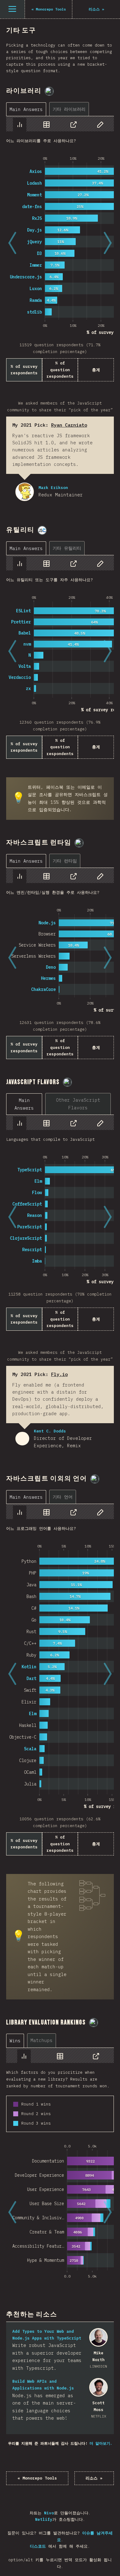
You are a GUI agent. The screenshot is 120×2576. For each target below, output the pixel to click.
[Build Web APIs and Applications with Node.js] (98, 2387)
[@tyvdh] (49, 91)
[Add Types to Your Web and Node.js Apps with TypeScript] (98, 2337)
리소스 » (94, 2478)
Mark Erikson (25, 492)
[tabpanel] (60, 249)
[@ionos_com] (79, 843)
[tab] (26, 109)
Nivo (49, 2513)
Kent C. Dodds (22, 1439)
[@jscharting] (42, 530)
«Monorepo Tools (37, 2478)
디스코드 (38, 2546)
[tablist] (49, 109)
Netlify (44, 2519)
